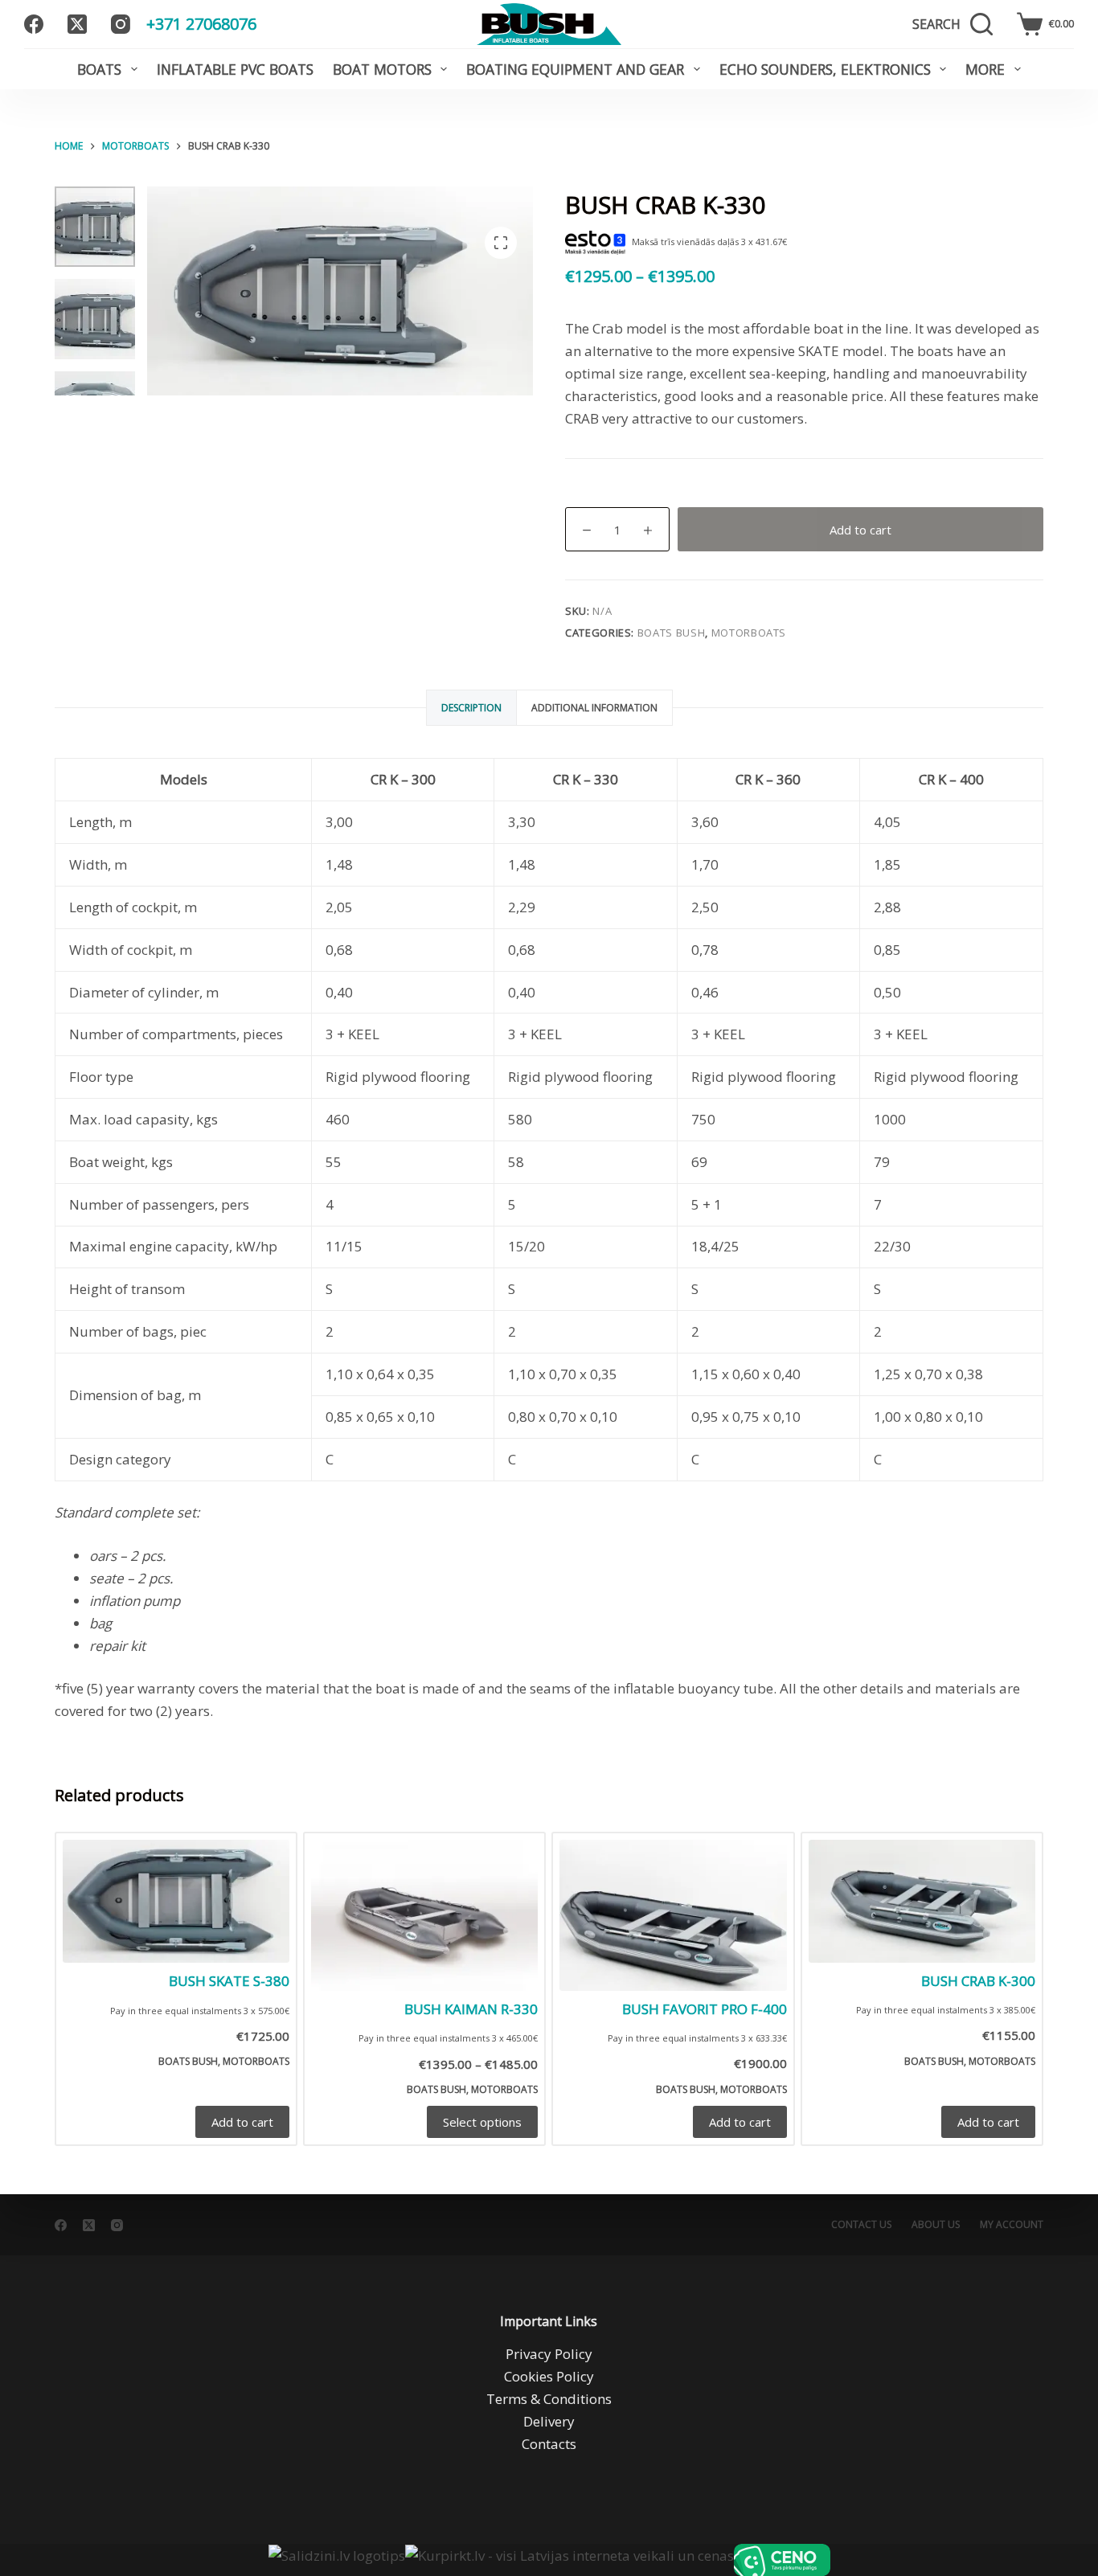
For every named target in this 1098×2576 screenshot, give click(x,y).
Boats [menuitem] (99, 69)
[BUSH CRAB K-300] (922, 1901)
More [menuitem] (985, 69)
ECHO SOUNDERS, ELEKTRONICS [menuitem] (825, 69)
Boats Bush (672, 633)
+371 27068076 (201, 24)
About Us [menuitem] (936, 2225)
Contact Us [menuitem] (861, 2225)
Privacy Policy (549, 2354)
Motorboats (749, 633)
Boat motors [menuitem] (382, 69)
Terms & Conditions (549, 2399)
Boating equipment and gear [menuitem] (575, 69)
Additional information (594, 708)
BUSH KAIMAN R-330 (471, 2009)
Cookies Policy (549, 2376)
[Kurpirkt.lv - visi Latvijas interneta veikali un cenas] (569, 2560)
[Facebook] (34, 24)
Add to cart (860, 530)
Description (471, 708)
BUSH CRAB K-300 (978, 1981)
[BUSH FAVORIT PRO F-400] (673, 1915)
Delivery (549, 2421)
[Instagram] (121, 24)
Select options (482, 2122)
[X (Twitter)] (77, 24)
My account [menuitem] (1012, 2225)
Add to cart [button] (242, 2122)
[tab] (471, 708)
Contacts (549, 2444)
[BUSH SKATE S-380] (176, 1901)
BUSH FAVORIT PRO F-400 (705, 2009)
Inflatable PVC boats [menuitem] (235, 69)
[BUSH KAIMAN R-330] (424, 1915)
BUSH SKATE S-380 (229, 1981)
